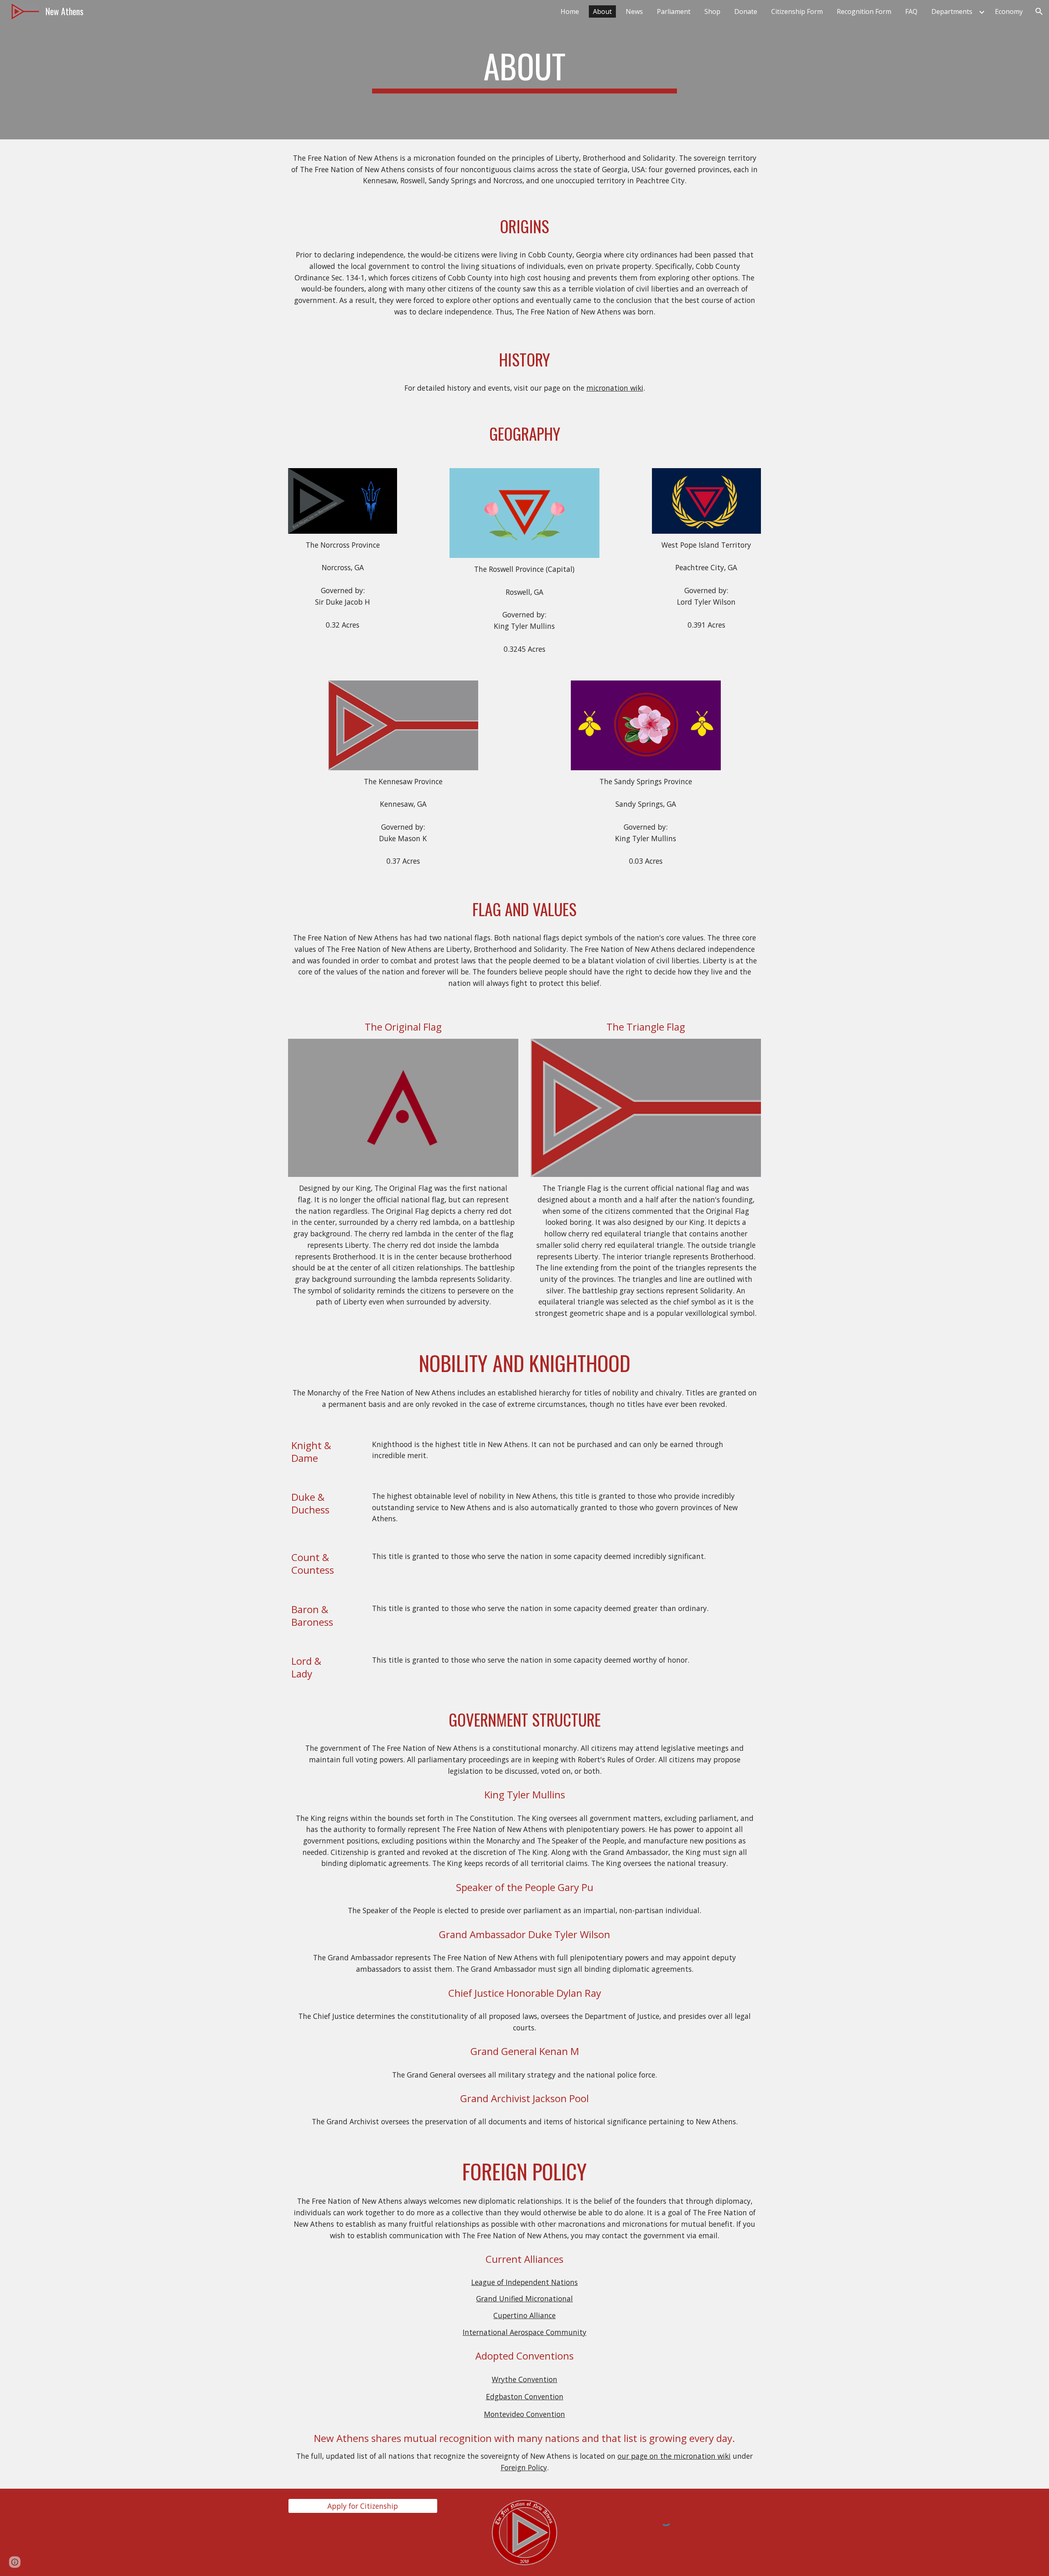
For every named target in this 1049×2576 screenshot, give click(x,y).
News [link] (634, 11)
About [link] (602, 11)
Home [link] (570, 11)
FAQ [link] (911, 11)
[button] (1039, 11)
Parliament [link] (674, 11)
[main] (524, 70)
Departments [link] (952, 11)
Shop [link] (712, 11)
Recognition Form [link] (864, 11)
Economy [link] (1009, 11)
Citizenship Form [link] (797, 11)
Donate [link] (746, 11)
